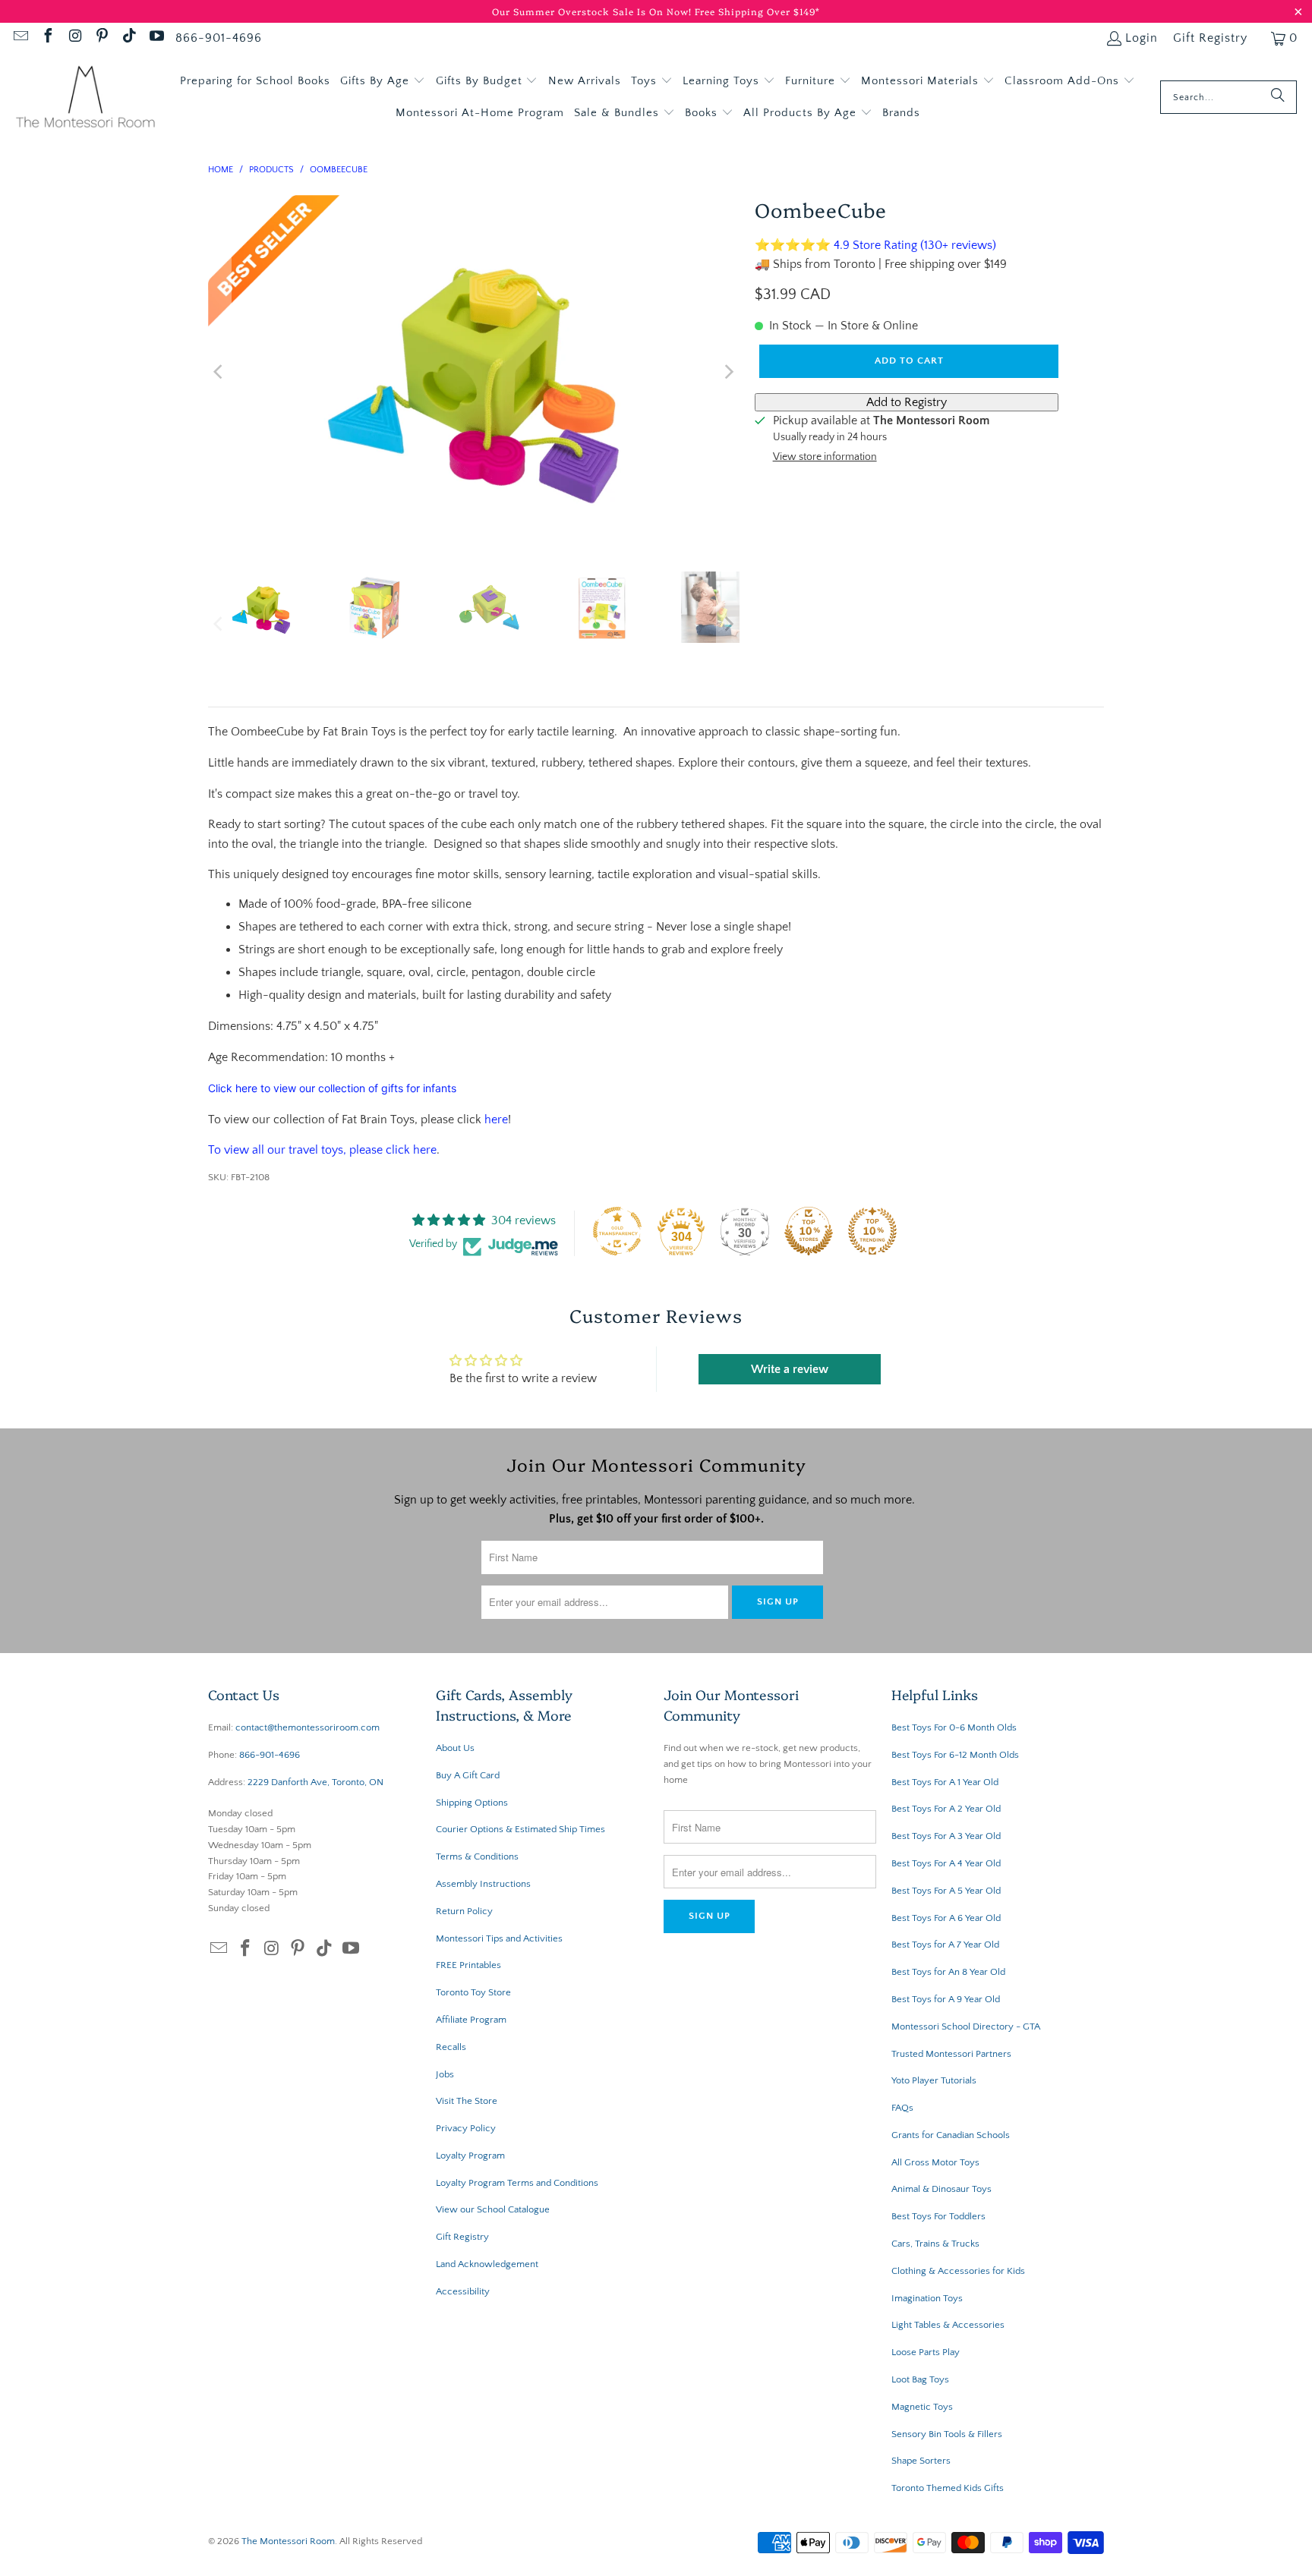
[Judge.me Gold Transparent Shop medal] (617, 1231)
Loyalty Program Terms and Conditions (517, 2183)
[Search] (1278, 97)
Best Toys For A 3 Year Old (946, 1836)
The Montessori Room (288, 2541)
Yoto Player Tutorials (934, 2080)
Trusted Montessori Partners (951, 2054)
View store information (825, 457)
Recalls (451, 2047)
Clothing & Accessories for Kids (958, 2271)
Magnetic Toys (922, 2407)
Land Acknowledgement (487, 2264)
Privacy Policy (466, 2128)
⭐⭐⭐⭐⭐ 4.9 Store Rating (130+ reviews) (875, 245)
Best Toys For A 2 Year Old (946, 1809)
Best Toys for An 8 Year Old (948, 1972)
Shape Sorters (921, 2461)
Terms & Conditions (477, 1856)
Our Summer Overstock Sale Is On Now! (593, 11)
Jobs (445, 2074)
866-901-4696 (219, 38)
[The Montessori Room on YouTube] (156, 38)
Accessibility (463, 2291)
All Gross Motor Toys (935, 2162)
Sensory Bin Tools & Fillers (947, 2434)
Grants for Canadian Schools (951, 2135)
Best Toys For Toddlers (938, 2216)
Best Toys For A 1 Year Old (945, 1782)
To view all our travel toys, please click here (322, 1150)
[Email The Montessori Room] (20, 38)
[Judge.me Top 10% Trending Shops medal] (872, 1231)
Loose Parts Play (926, 2352)
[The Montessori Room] (85, 98)
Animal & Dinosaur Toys (941, 2189)
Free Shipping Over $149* (757, 11)
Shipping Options (472, 1803)
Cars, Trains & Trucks (935, 2244)
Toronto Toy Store (473, 1992)
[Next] (728, 372)
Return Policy (464, 1911)
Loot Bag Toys (920, 2379)
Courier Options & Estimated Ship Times (520, 1829)
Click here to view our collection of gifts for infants (332, 1088)
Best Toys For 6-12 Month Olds (955, 1755)
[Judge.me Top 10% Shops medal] (809, 1231)
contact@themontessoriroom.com (307, 1727)
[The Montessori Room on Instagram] (74, 38)
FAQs (902, 2108)
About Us (455, 1748)
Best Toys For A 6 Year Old (946, 1918)
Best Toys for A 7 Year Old (945, 1945)
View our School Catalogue (493, 2209)
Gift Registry (1210, 38)
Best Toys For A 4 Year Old (946, 1863)
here (496, 1120)
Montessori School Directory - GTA (966, 2026)
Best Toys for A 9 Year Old (946, 1999)
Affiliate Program (471, 2020)
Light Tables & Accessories (948, 2325)
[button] (383, 81)
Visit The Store (467, 2101)
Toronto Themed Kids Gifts (948, 2488)
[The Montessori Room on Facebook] (47, 38)
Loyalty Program (470, 2156)
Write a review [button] (790, 1369)
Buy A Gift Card (468, 1775)
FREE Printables (468, 1965)
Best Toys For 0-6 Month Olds (954, 1727)
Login (1142, 38)
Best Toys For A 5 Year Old (946, 1891)
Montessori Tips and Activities (499, 1938)
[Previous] (219, 372)
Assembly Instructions (483, 1884)
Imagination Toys (927, 2298)
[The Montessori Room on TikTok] (128, 38)
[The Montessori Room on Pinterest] (102, 38)
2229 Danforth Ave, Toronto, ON (315, 1782)
